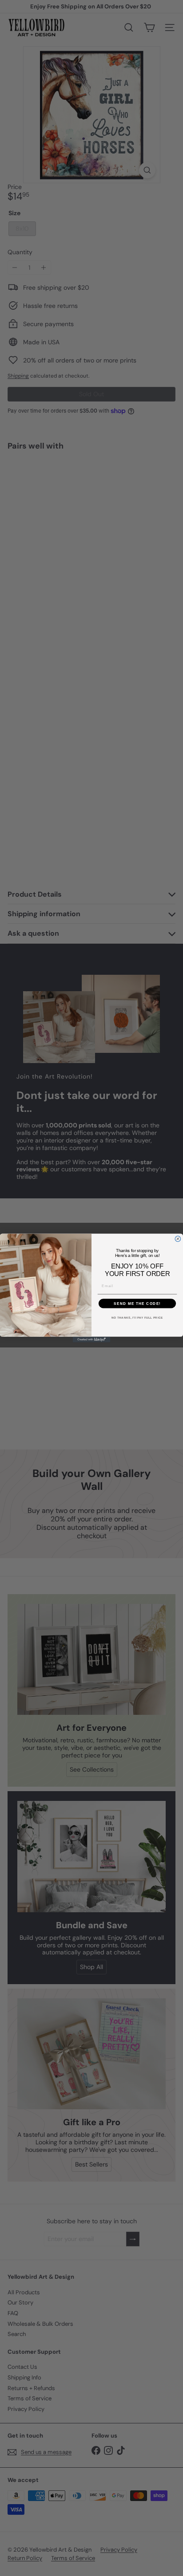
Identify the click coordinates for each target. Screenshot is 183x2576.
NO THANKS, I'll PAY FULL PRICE (137, 1318)
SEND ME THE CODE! (137, 1303)
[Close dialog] (178, 1239)
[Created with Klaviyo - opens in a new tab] (92, 1340)
